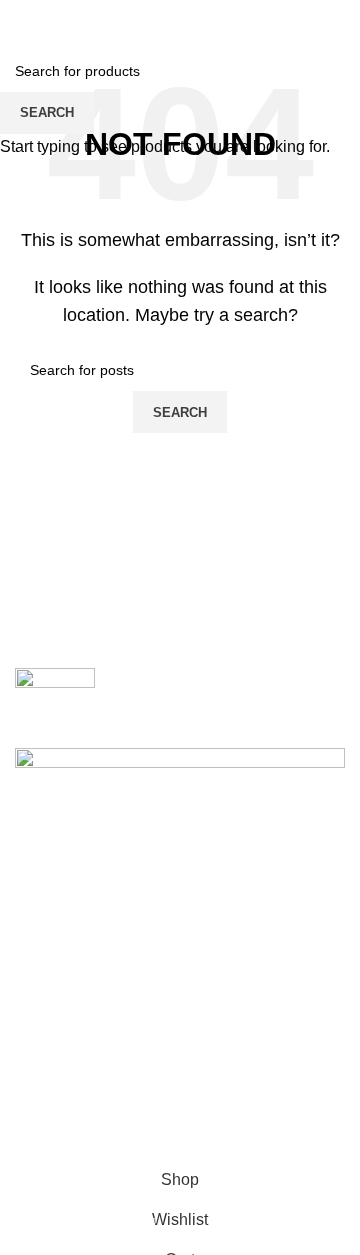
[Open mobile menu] (23, 20)
